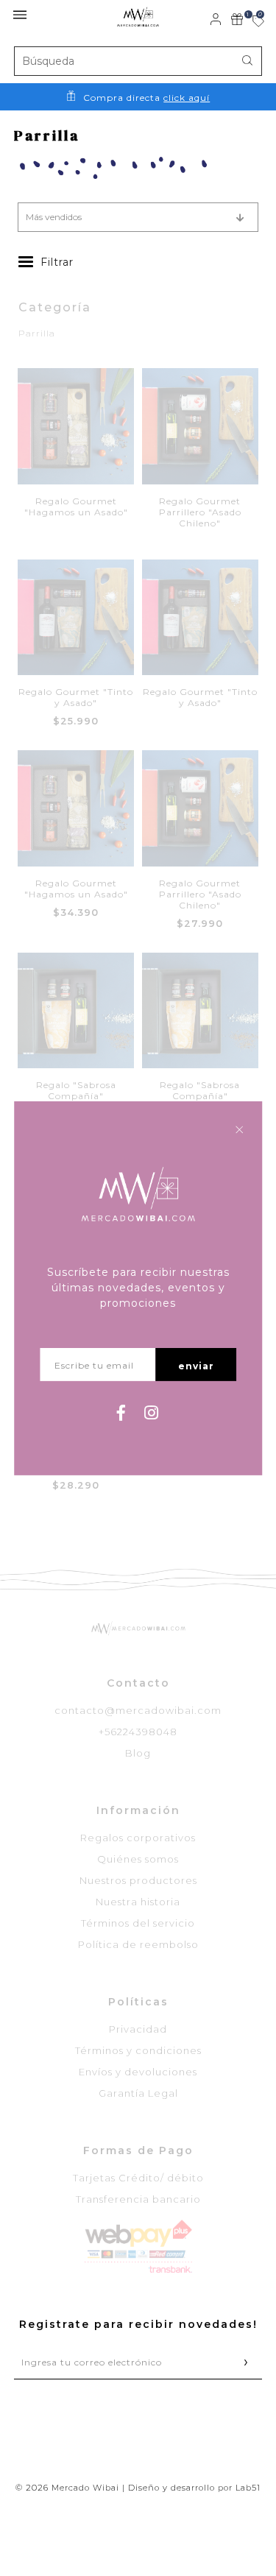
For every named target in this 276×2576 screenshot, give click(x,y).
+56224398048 (138, 1732)
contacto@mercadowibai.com (138, 1710)
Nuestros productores (138, 1880)
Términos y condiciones (138, 2050)
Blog (138, 1753)
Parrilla (37, 333)
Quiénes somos (138, 1859)
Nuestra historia (138, 1902)
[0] (250, 22)
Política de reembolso (138, 1944)
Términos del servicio (138, 1923)
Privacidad (138, 2029)
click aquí (187, 98)
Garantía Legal (138, 2093)
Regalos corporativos (138, 1838)
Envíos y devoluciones (138, 2072)
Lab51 (248, 2488)
